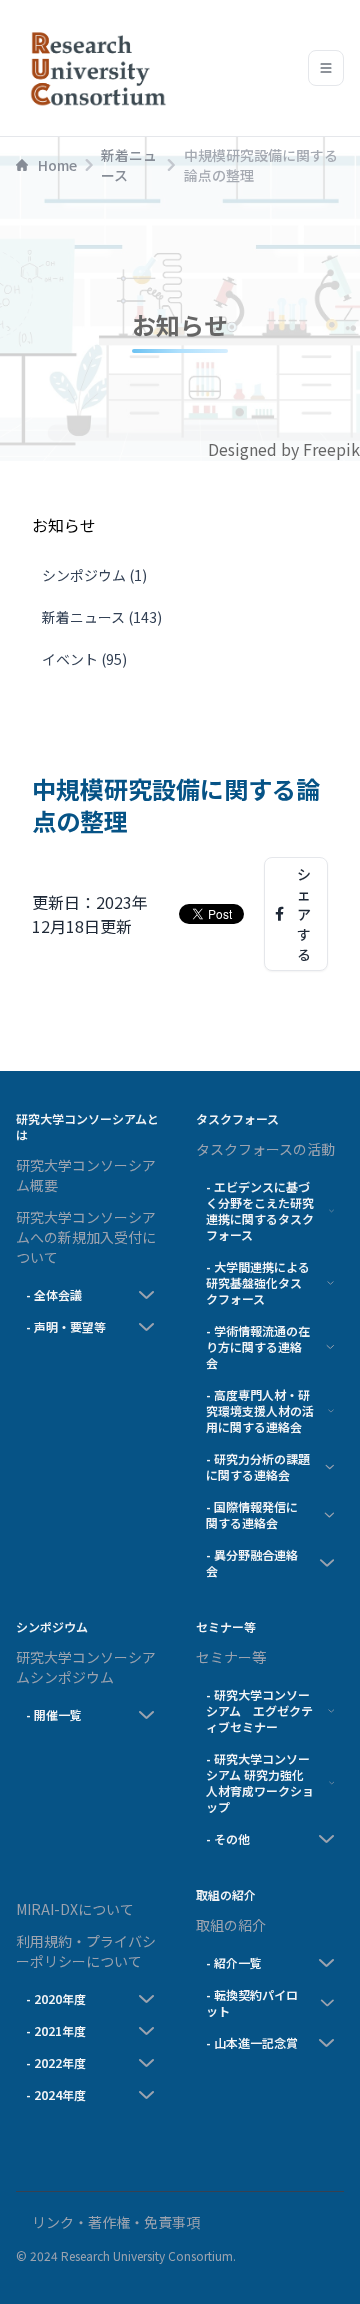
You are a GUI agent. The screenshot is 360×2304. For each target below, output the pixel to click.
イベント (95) (84, 659)
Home (57, 165)
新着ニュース (129, 165)
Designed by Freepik (284, 449)
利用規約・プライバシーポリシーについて (86, 1951)
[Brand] (94, 68)
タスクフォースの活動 (265, 1149)
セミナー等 (231, 1657)
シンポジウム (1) (94, 575)
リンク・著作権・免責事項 (116, 2222)
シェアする (304, 914)
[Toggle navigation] (326, 68)
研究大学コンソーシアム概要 (86, 1175)
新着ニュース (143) (102, 617)
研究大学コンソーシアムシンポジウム (86, 1667)
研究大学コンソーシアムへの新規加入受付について (86, 1237)
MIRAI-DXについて (75, 1909)
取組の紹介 (231, 1925)
